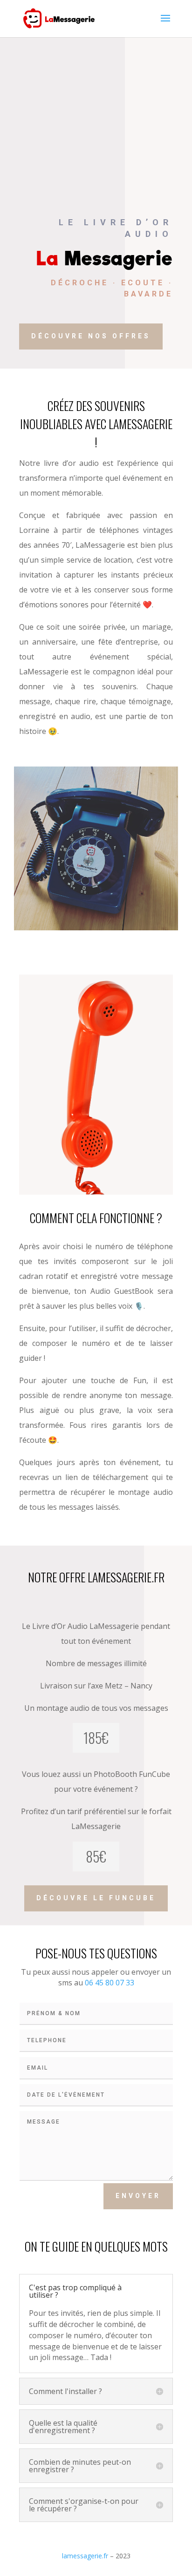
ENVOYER (138, 2196)
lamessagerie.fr (85, 2556)
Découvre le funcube (96, 1898)
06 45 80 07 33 (110, 1983)
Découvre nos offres (91, 336)
